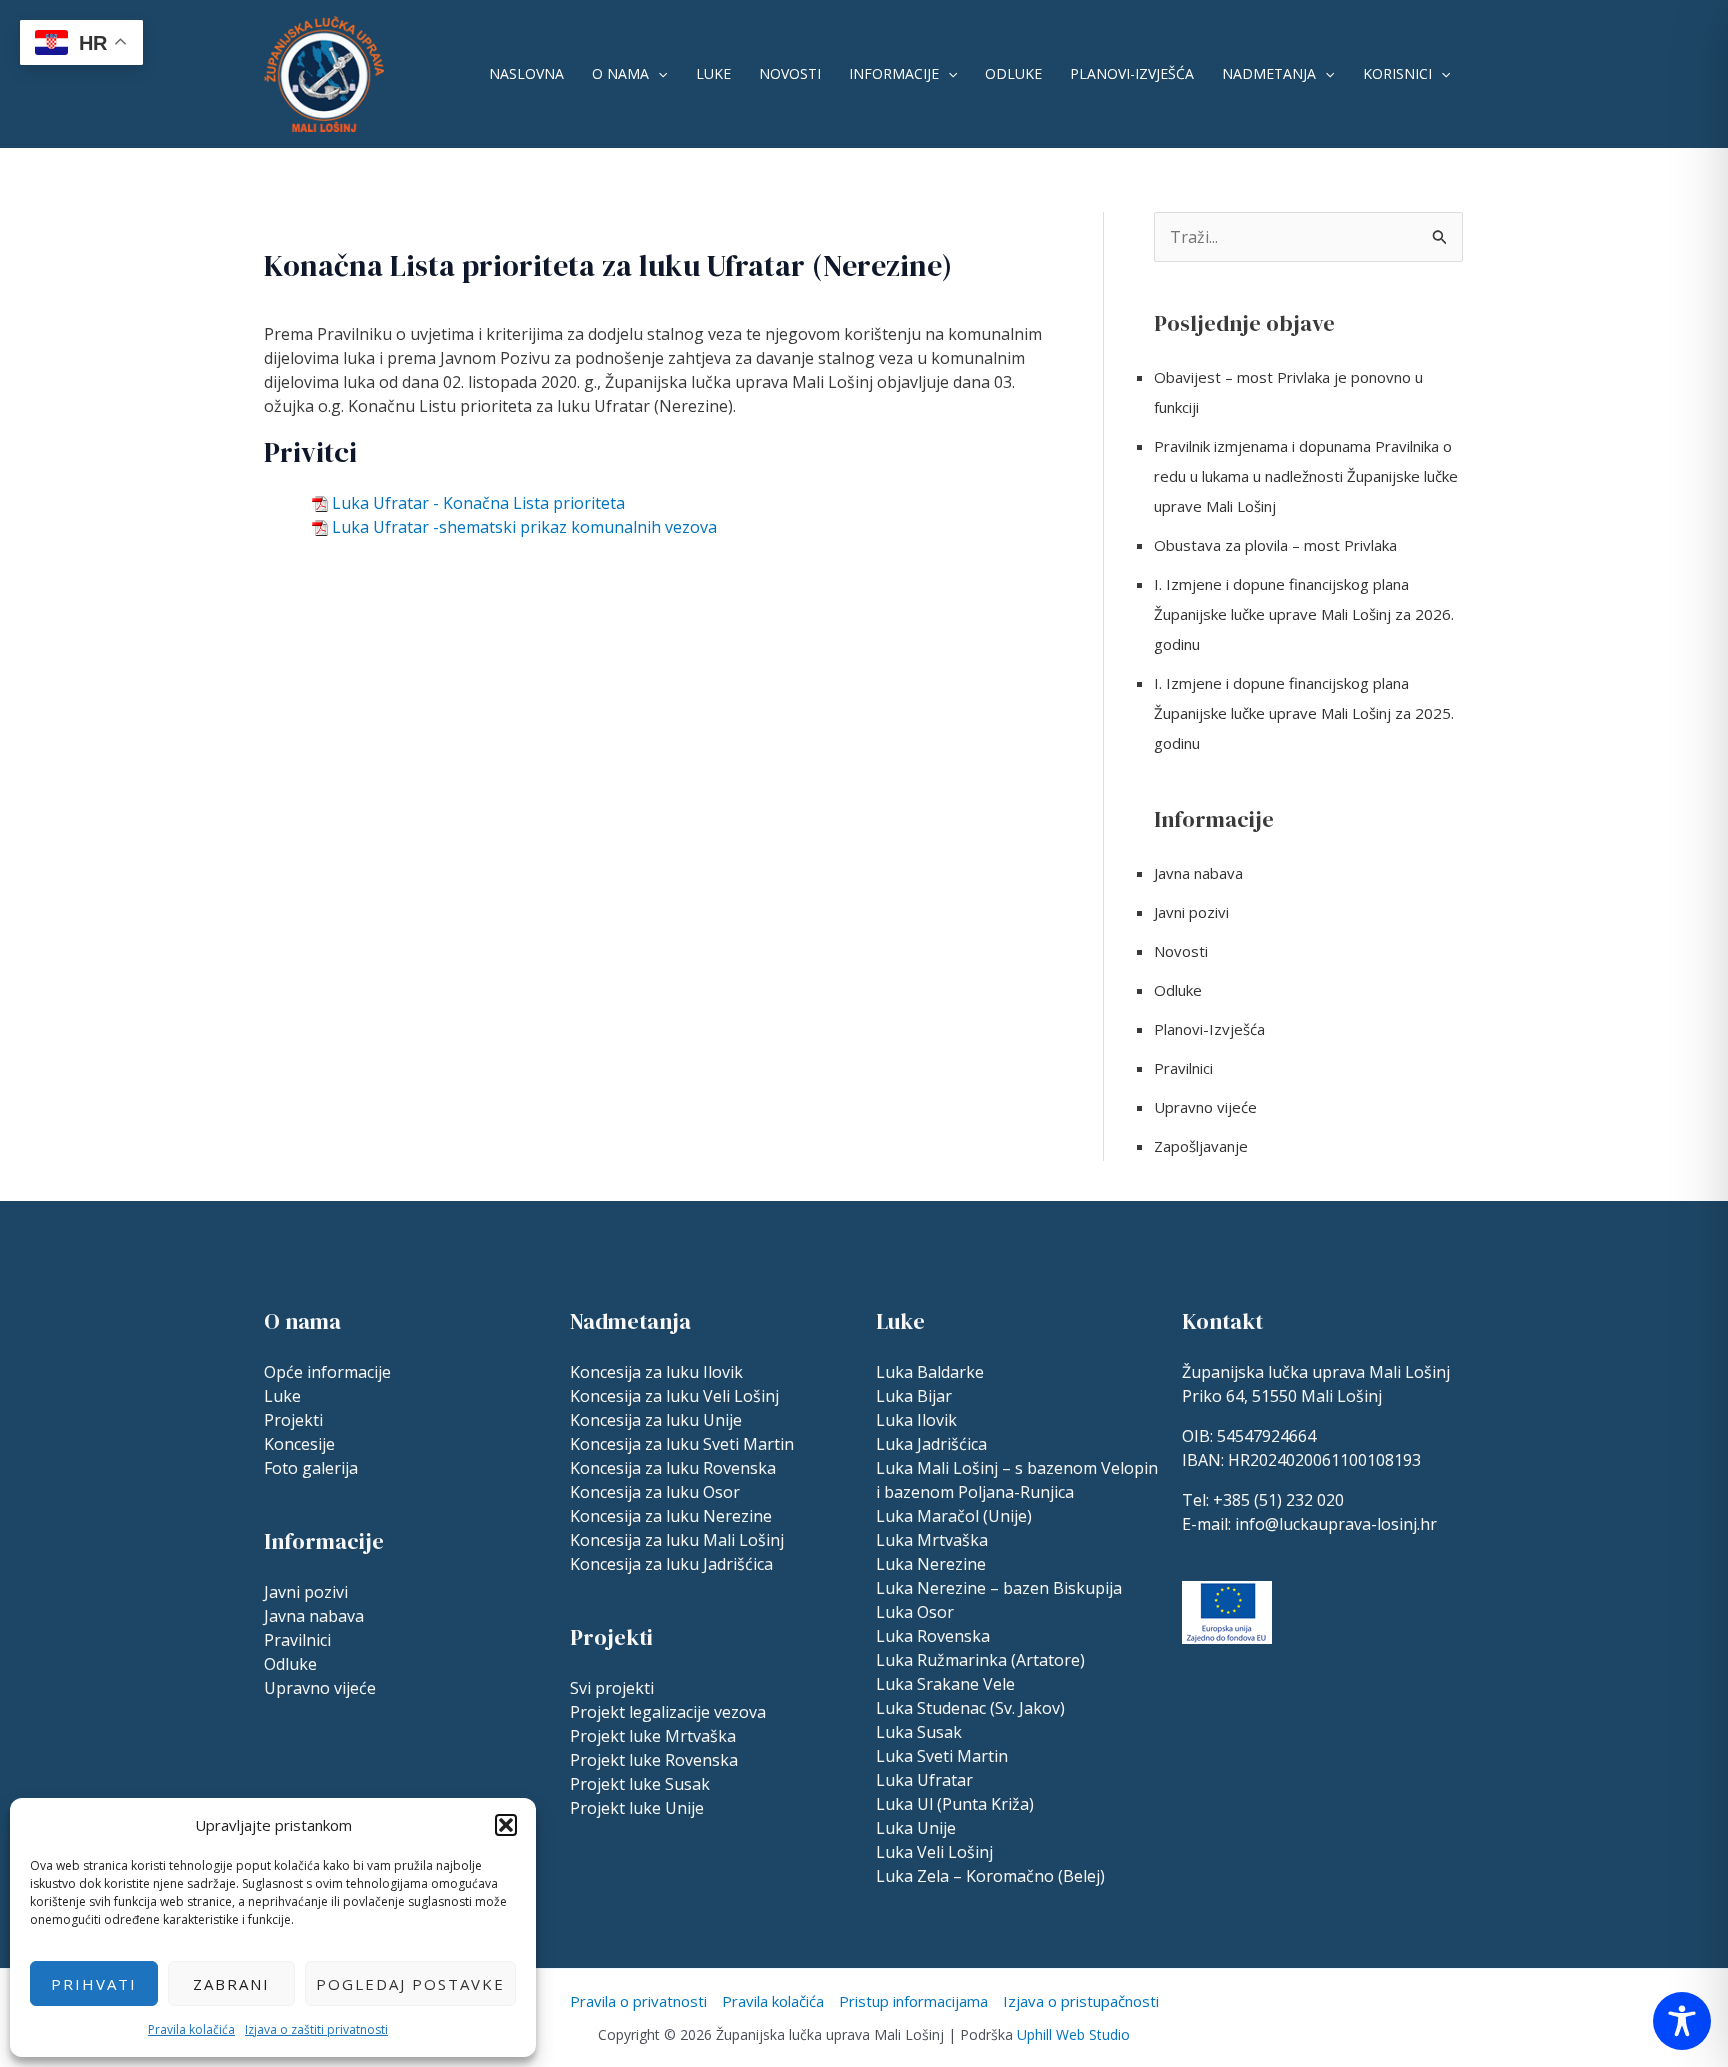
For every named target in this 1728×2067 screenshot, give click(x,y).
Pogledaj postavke (410, 1984)
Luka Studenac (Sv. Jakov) (970, 1708)
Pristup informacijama (913, 2001)
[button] (506, 1825)
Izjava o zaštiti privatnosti (316, 2029)
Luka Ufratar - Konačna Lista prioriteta (478, 503)
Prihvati (94, 1984)
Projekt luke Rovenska (654, 1760)
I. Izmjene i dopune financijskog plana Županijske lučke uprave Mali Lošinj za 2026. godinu (1304, 614)
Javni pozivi (1191, 912)
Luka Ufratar (924, 1780)
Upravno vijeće (1205, 1107)
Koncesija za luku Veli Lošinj (674, 1396)
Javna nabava (1198, 873)
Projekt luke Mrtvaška (653, 1736)
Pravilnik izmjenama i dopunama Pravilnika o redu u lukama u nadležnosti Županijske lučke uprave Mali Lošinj (1306, 476)
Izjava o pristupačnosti (1081, 2001)
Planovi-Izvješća (1132, 73)
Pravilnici (1183, 1068)
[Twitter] (1317, 1667)
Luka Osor (915, 1612)
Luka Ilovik (916, 1420)
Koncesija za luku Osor (655, 1492)
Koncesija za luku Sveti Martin (682, 1444)
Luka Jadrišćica (931, 1444)
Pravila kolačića (191, 2029)
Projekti (293, 1420)
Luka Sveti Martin (942, 1756)
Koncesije (299, 1444)
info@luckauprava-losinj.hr (1336, 1524)
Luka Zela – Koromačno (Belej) (990, 1876)
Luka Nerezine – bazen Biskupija (999, 1588)
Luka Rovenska (933, 1636)
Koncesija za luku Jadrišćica (671, 1564)
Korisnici (1397, 73)
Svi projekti (612, 1688)
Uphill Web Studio (1073, 2034)
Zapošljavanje (1201, 1146)
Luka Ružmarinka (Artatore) (980, 1660)
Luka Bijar (914, 1396)
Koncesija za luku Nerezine (671, 1516)
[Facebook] (1275, 1667)
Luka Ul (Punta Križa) (955, 1804)
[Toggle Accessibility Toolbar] (1682, 2021)
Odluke (1013, 73)
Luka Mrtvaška (932, 1540)
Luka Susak (919, 1732)
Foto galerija (311, 1468)
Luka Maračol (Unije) (954, 1516)
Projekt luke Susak (640, 1784)
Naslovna (526, 73)
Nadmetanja (1269, 73)
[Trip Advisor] (1233, 1667)
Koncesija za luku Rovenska (673, 1468)
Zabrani (231, 1984)
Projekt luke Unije (637, 1808)
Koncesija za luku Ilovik (656, 1372)
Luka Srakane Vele (945, 1684)
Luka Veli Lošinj (934, 1852)
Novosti (790, 73)
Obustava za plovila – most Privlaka (1275, 545)
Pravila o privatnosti (638, 2001)
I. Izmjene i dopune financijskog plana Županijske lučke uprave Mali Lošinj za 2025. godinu (1304, 713)
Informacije (894, 73)
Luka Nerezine (931, 1564)
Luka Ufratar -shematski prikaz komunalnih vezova (524, 527)
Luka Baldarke (930, 1372)
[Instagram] (1191, 1667)
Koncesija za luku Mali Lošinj (677, 1540)
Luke (713, 73)
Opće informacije (327, 1372)
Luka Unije (916, 1828)
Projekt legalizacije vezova (668, 1712)
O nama (620, 73)
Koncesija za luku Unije (656, 1420)
